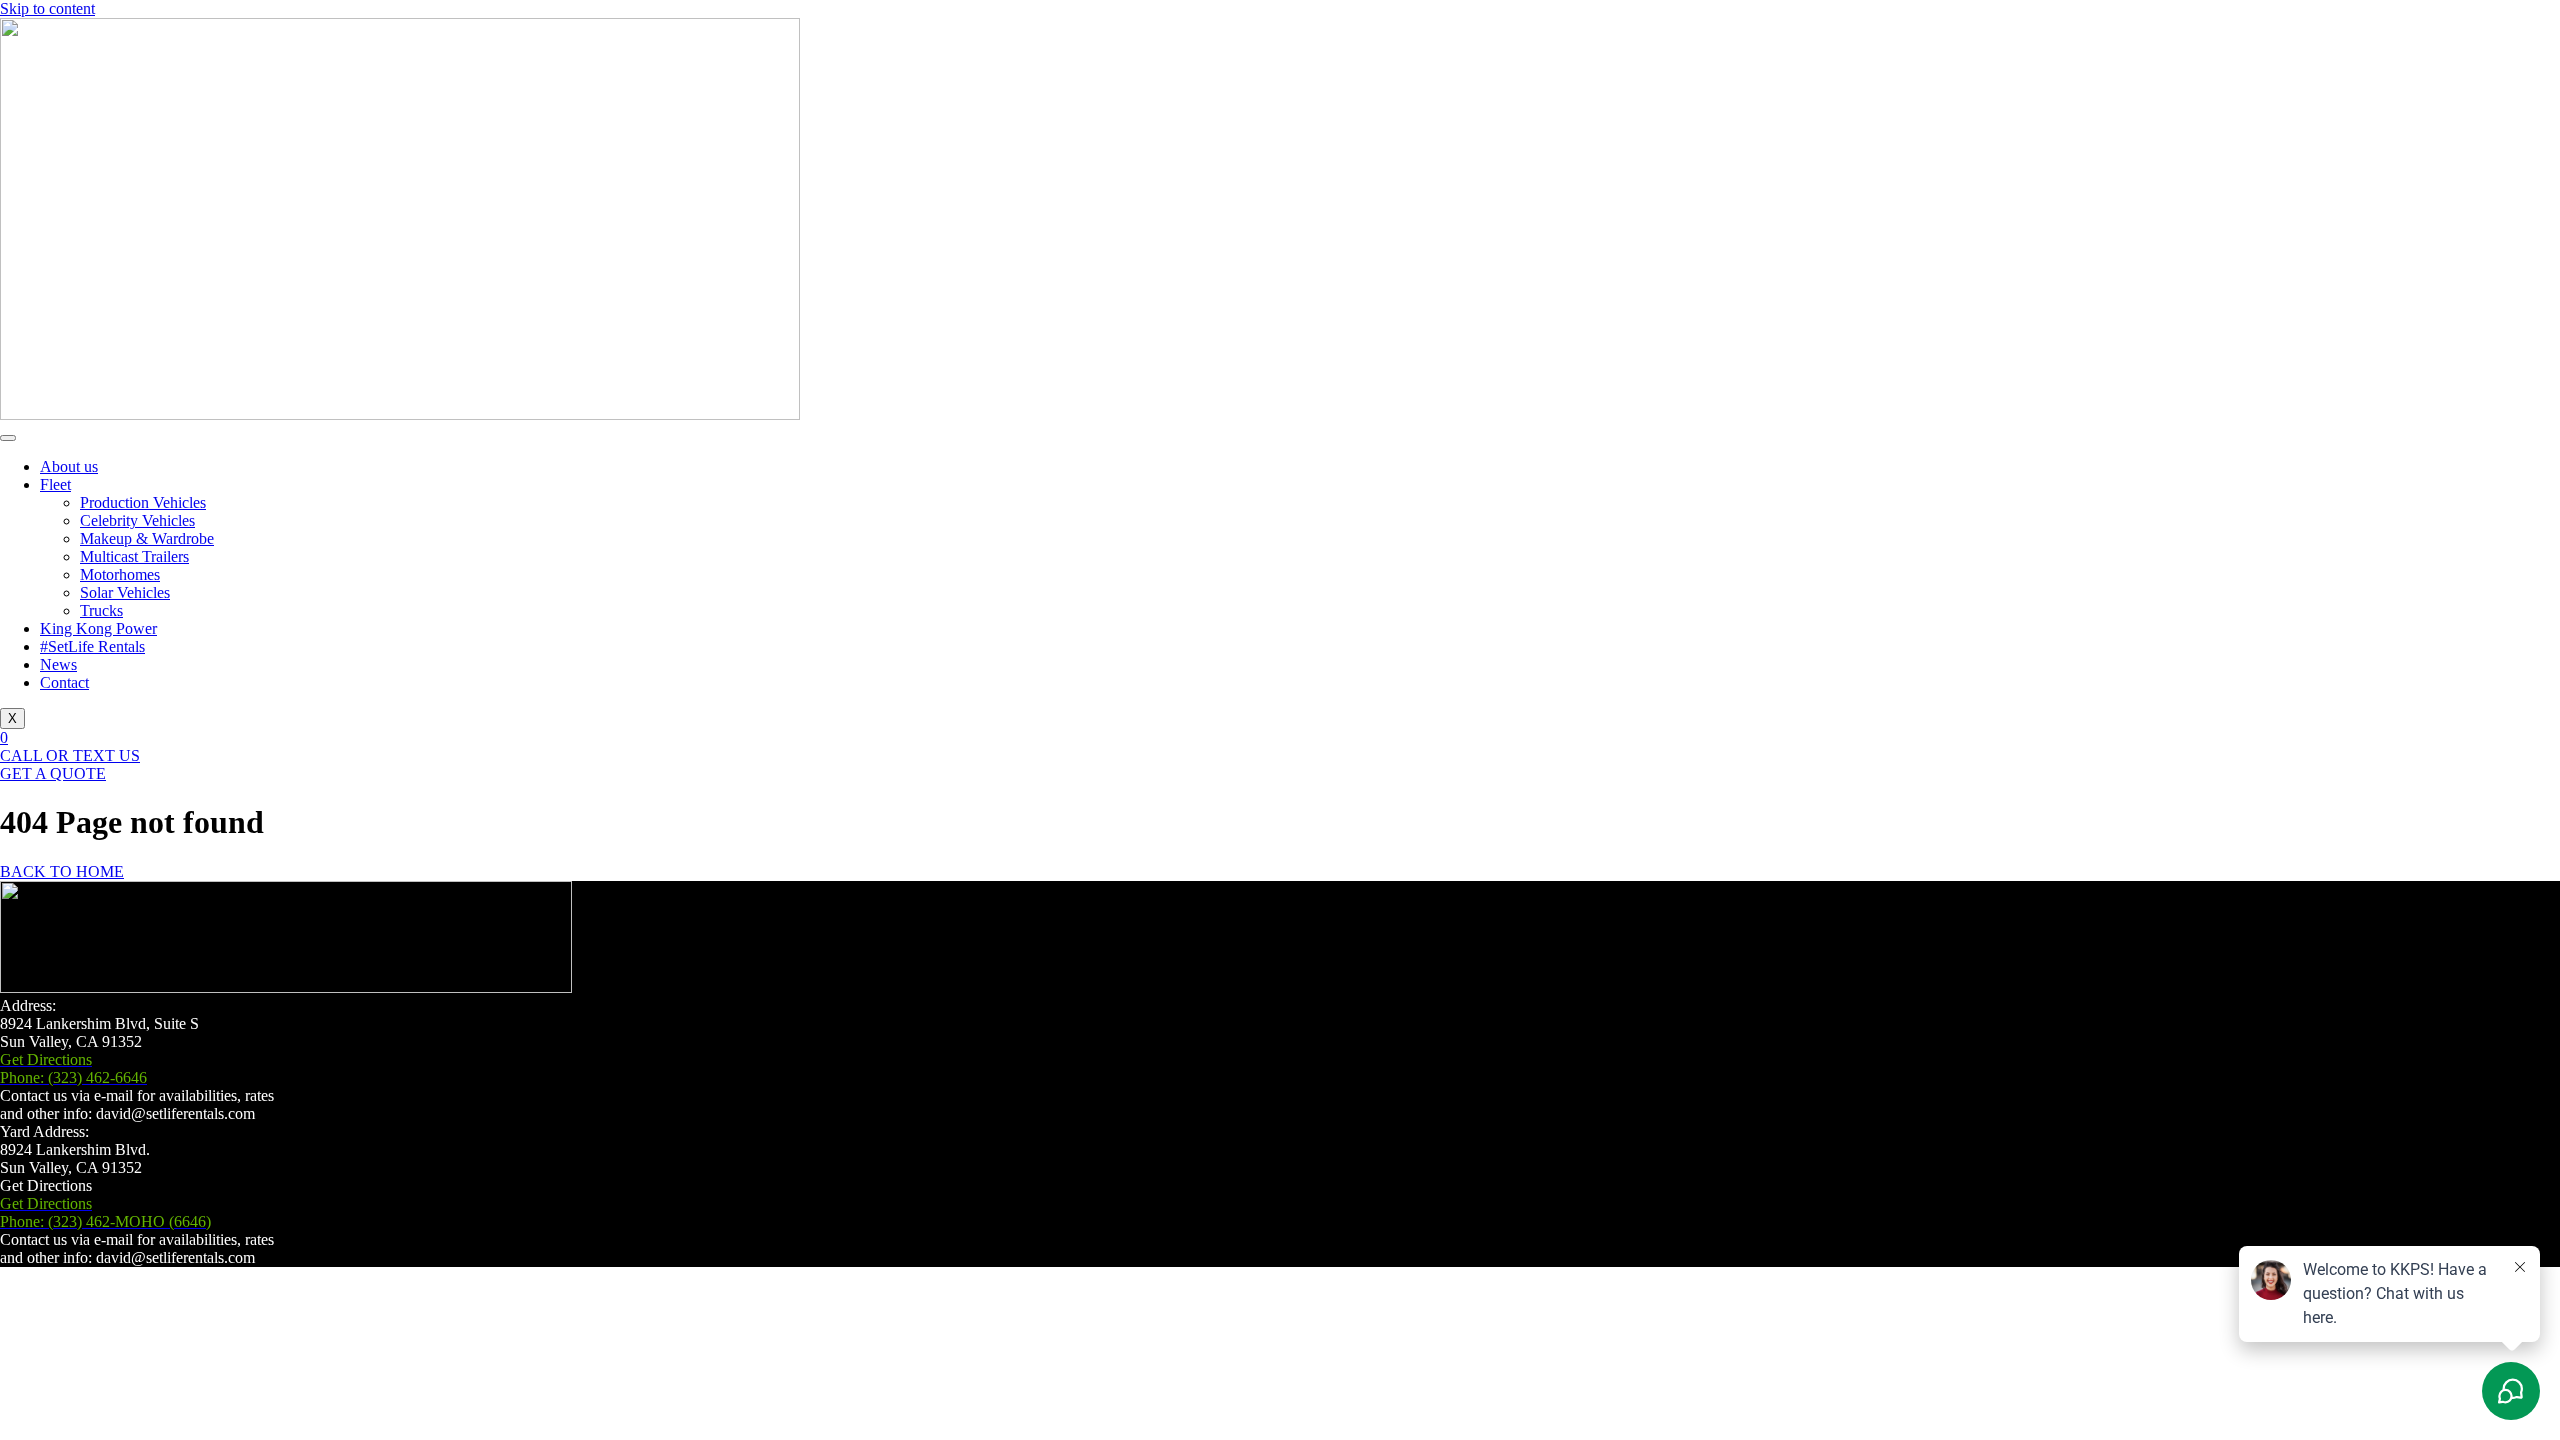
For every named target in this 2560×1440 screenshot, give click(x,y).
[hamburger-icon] (8, 438)
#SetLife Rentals (92, 646)
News (58, 664)
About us (69, 466)
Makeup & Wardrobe (147, 538)
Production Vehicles (143, 502)
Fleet (55, 484)
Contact (64, 682)
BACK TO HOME (62, 871)
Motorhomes (120, 574)
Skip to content (47, 8)
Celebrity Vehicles (137, 520)
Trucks (101, 610)
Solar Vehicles (125, 592)
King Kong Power (98, 628)
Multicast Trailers (134, 556)
